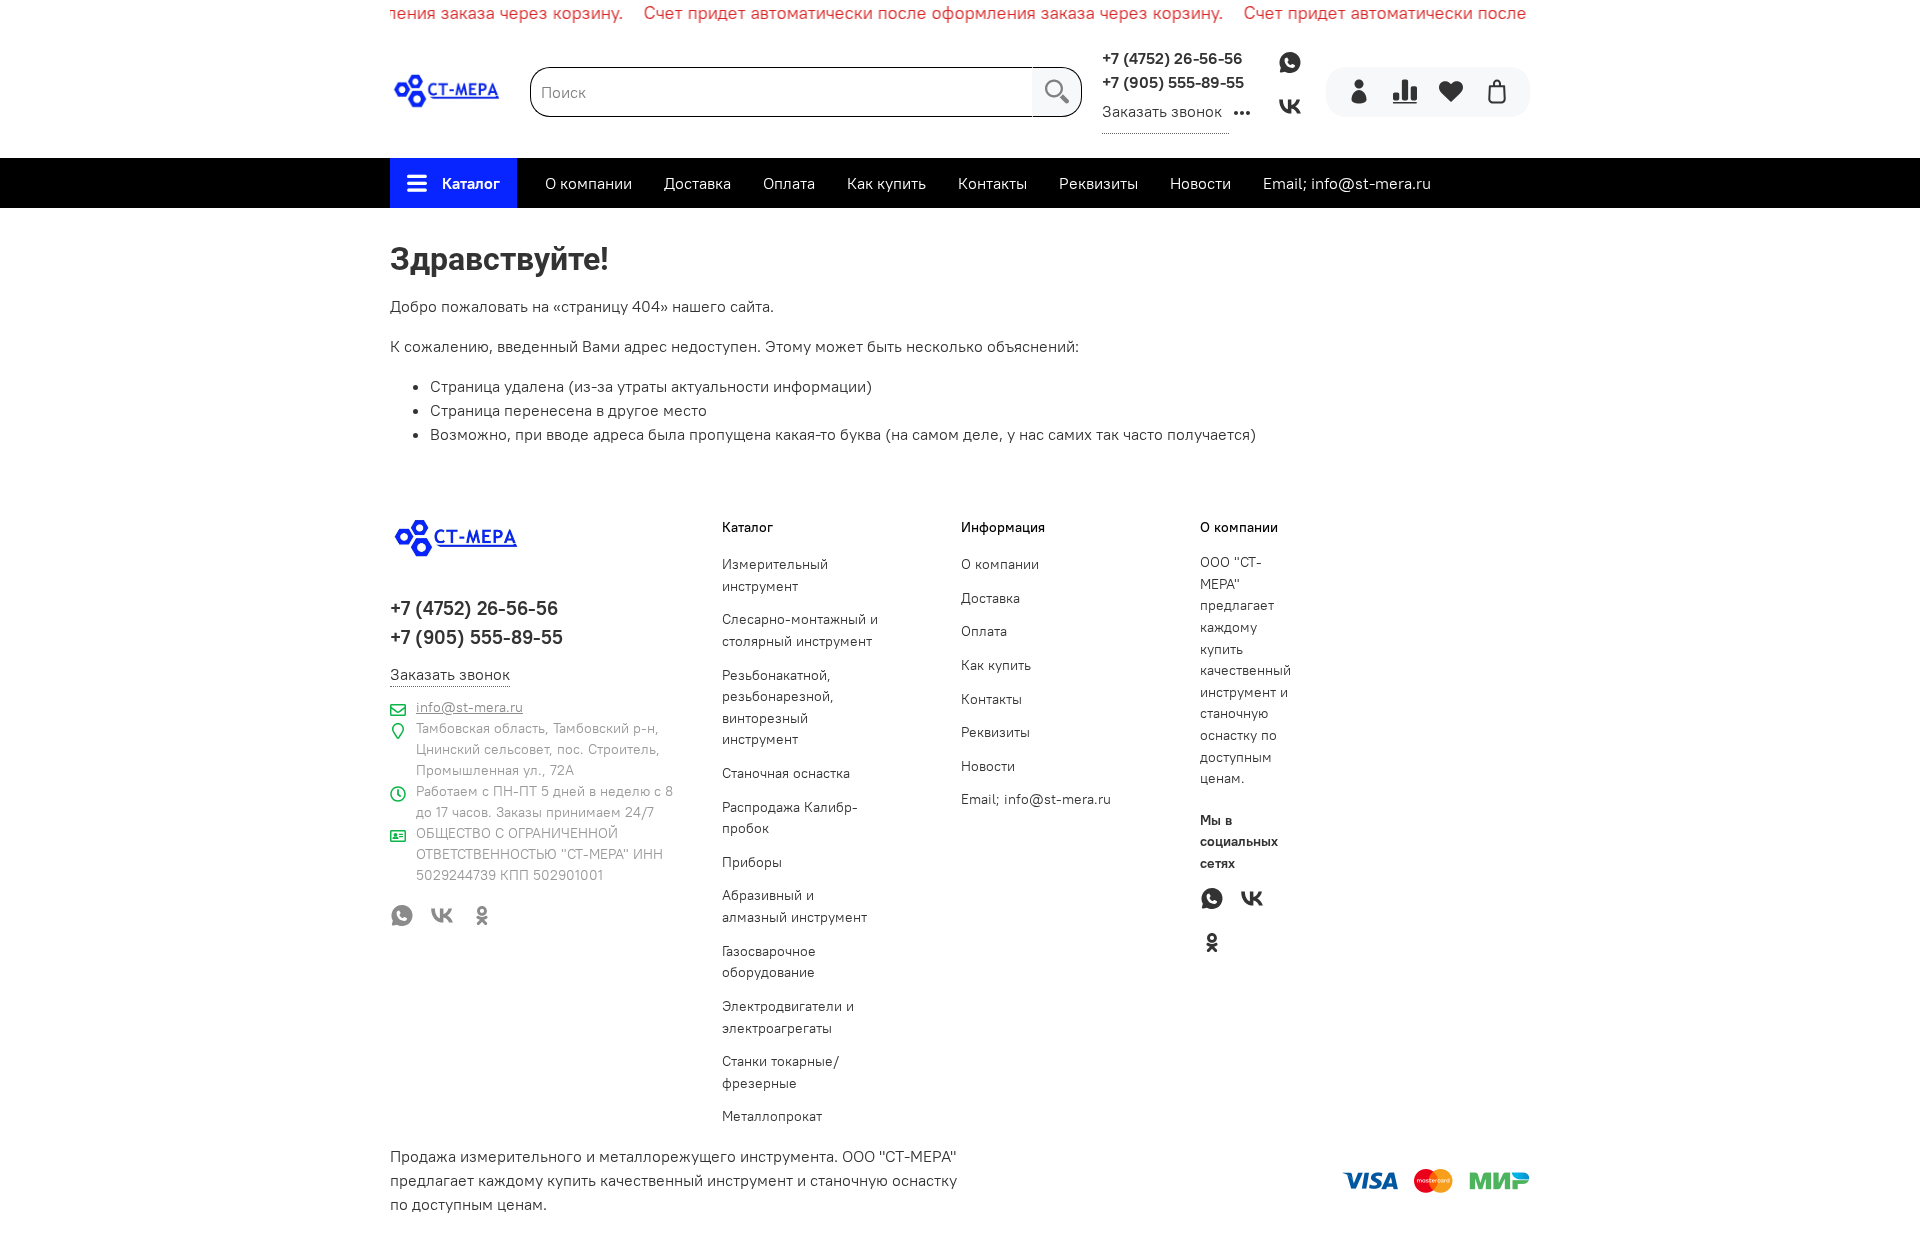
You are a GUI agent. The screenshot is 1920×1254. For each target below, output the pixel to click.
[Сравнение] (1405, 92)
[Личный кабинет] (1359, 92)
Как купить (886, 183)
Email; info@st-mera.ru (1347, 183)
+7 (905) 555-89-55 (1173, 82)
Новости (1200, 183)
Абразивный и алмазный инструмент (794, 906)
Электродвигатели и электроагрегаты (788, 1017)
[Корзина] (1497, 92)
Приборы (752, 862)
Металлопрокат (772, 1116)
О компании (588, 183)
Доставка (697, 183)
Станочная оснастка (786, 773)
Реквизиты (1098, 183)
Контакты (992, 183)
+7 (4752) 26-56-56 (1172, 58)
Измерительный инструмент (775, 575)
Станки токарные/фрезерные (780, 1072)
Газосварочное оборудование (769, 962)
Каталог (471, 183)
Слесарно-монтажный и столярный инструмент (800, 630)
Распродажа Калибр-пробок (790, 818)
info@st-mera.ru (469, 707)
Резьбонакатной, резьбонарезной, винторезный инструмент (778, 707)
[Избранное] (1451, 92)
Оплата (789, 183)
